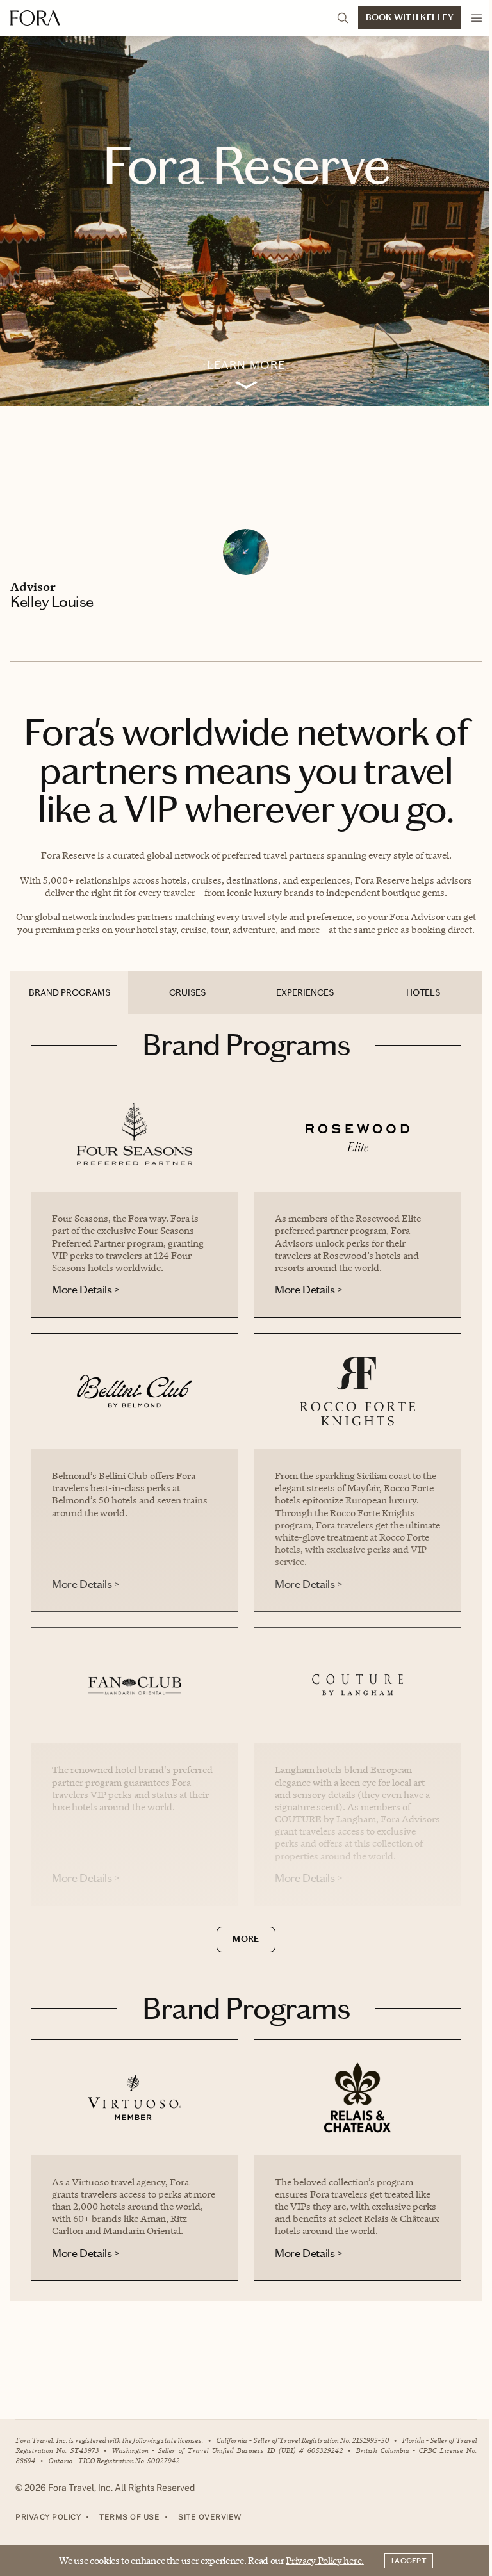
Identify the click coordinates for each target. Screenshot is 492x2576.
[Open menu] (477, 18)
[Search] (343, 18)
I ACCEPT (409, 2561)
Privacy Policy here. (325, 2560)
